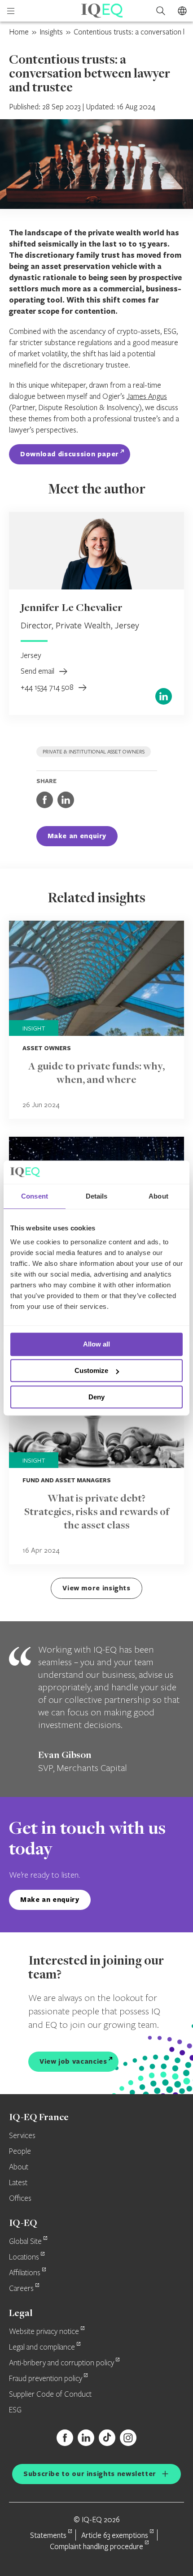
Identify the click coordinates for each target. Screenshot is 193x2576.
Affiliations (25, 2273)
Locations (24, 2257)
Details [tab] (97, 1196)
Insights (51, 32)
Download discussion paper (70, 454)
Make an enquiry (77, 836)
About (19, 2167)
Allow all (96, 1344)
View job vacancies (73, 2061)
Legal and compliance (42, 2347)
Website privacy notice (44, 2332)
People (20, 2152)
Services (22, 2136)
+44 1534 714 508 (48, 687)
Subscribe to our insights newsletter (90, 2474)
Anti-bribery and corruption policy (61, 2363)
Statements (48, 2535)
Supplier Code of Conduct (50, 2394)
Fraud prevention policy (46, 2379)
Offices (20, 2199)
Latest (18, 2183)
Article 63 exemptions (115, 2535)
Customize (91, 1370)
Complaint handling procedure (96, 2546)
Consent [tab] (35, 1196)
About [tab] (158, 1196)
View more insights (96, 1588)
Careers (21, 2289)
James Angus (147, 396)
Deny (96, 1397)
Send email (38, 671)
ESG (15, 2410)
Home (19, 32)
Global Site (25, 2242)
